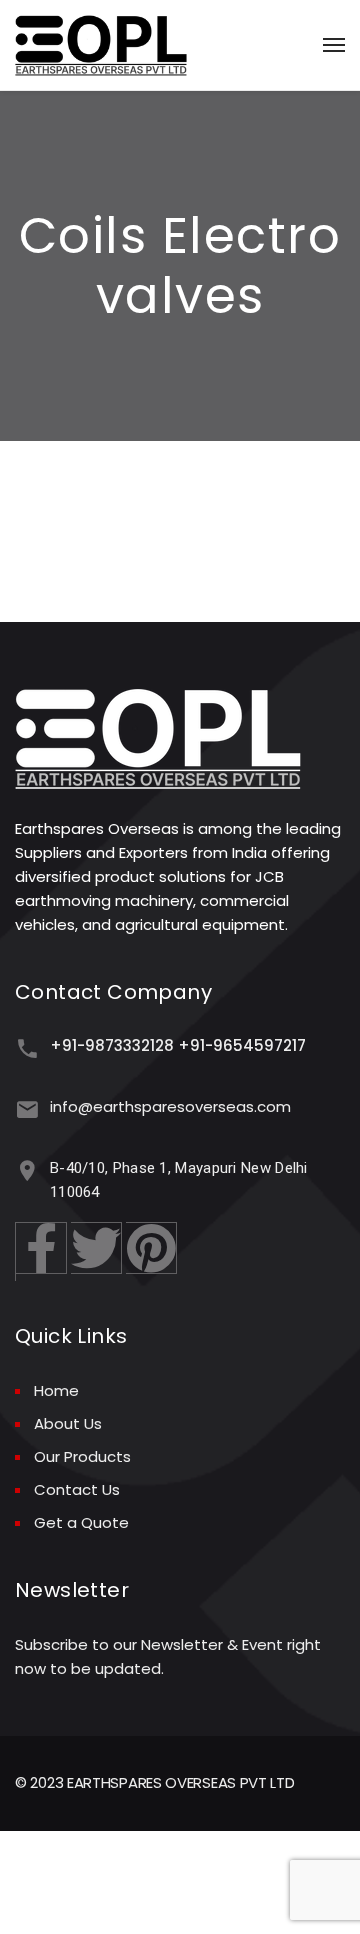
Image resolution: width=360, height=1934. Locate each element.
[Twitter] (96, 1248)
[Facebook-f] (41, 1248)
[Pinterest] (151, 1248)
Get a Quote (81, 1522)
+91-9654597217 (242, 1045)
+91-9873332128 (112, 1045)
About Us (68, 1423)
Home (56, 1390)
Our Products (82, 1456)
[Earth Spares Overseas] (101, 45)
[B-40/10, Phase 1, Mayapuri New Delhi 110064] (27, 1170)
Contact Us (77, 1489)
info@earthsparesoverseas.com (170, 1106)
